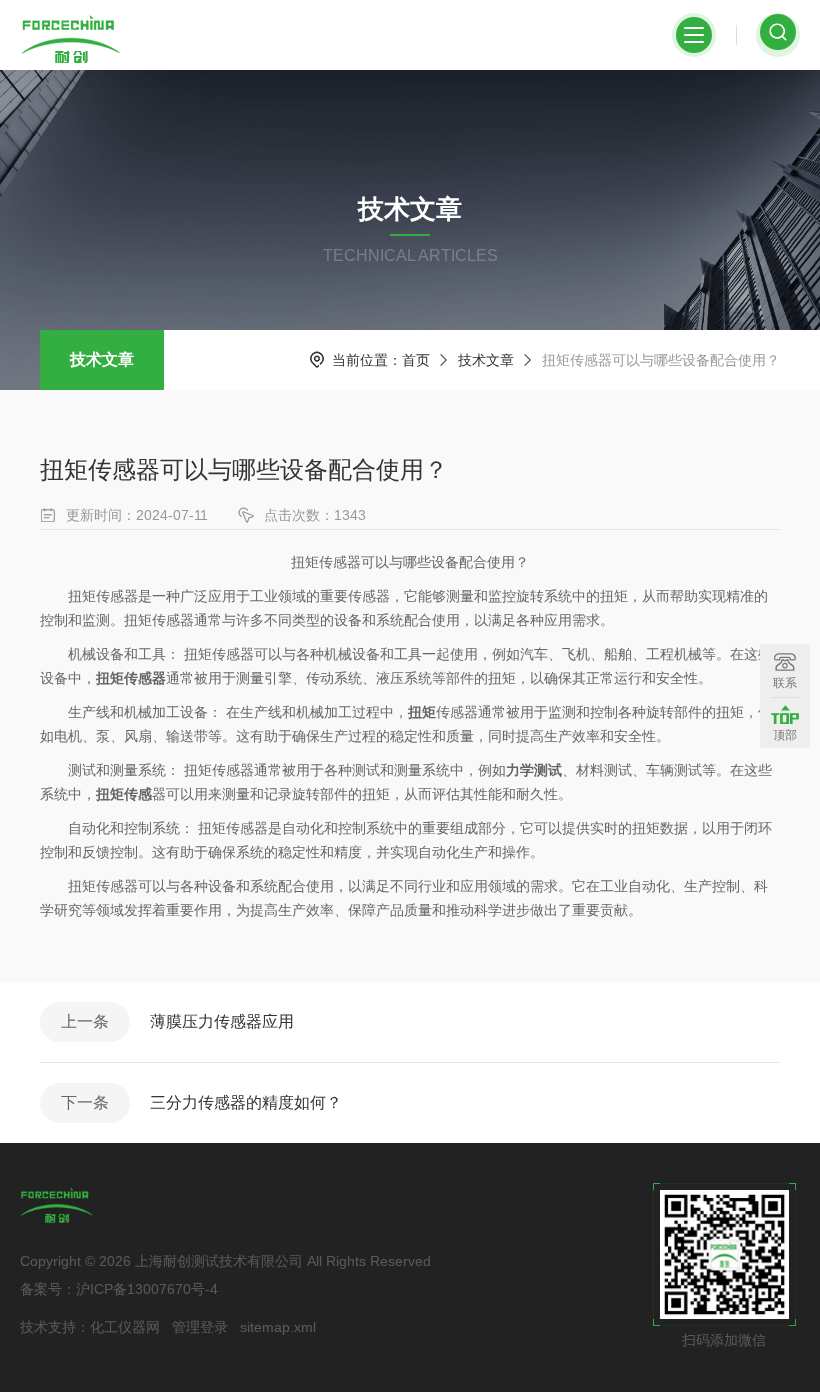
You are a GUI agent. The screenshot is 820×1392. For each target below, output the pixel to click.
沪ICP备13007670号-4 (147, 1289)
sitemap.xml (278, 1327)
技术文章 (102, 359)
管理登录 (200, 1327)
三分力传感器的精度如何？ (246, 1102)
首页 (416, 360)
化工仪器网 (125, 1327)
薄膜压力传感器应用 (222, 1021)
